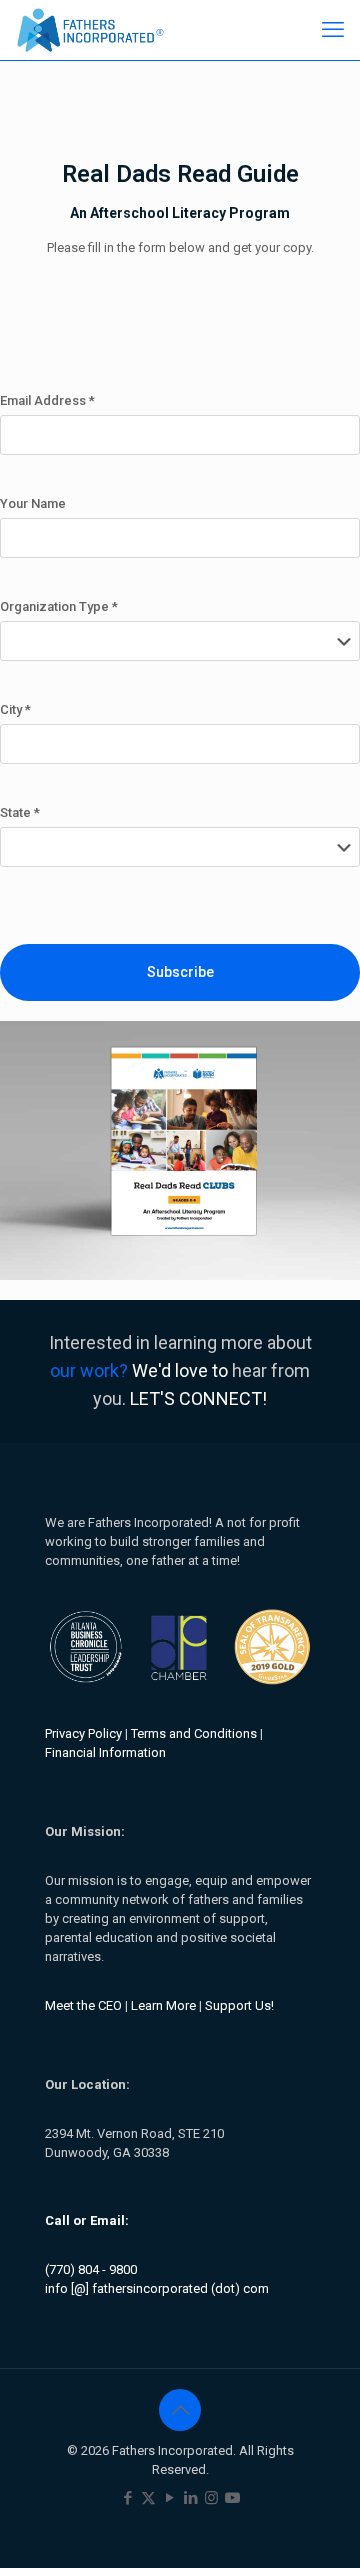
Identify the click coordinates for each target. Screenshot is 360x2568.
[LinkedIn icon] (190, 2498)
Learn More (163, 2005)
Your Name (33, 503)
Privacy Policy (83, 1733)
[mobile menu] (333, 30)
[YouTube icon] (169, 2498)
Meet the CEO (83, 2005)
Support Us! (239, 2005)
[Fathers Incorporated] (90, 30)
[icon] (232, 2498)
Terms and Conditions (194, 1733)
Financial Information (105, 1752)
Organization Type (59, 606)
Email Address (47, 400)
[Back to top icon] (180, 2410)
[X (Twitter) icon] (148, 2498)
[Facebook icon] (127, 2498)
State (20, 812)
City (15, 709)
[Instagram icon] (211, 2498)
